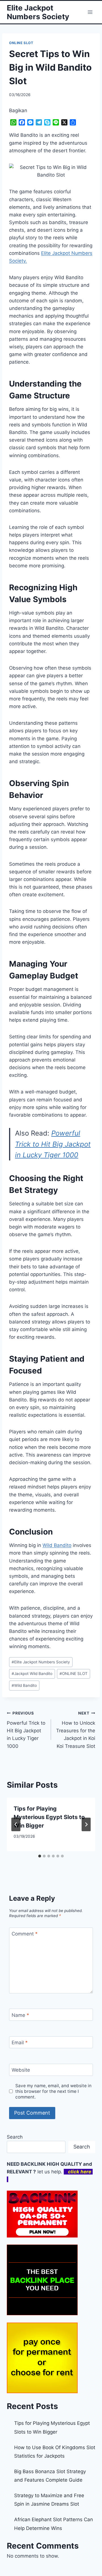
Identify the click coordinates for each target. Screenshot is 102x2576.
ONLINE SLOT (21, 43)
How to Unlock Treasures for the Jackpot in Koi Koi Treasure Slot (76, 1730)
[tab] (40, 1856)
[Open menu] (90, 12)
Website (21, 2070)
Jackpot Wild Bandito (32, 1674)
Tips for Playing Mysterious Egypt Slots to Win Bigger (49, 1817)
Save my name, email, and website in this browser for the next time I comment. (53, 2091)
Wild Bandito (57, 1545)
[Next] (86, 1824)
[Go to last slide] (16, 1824)
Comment (25, 1934)
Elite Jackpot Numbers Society (41, 1662)
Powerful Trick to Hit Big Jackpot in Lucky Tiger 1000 (53, 1144)
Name (20, 2015)
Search (15, 2137)
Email (20, 2043)
